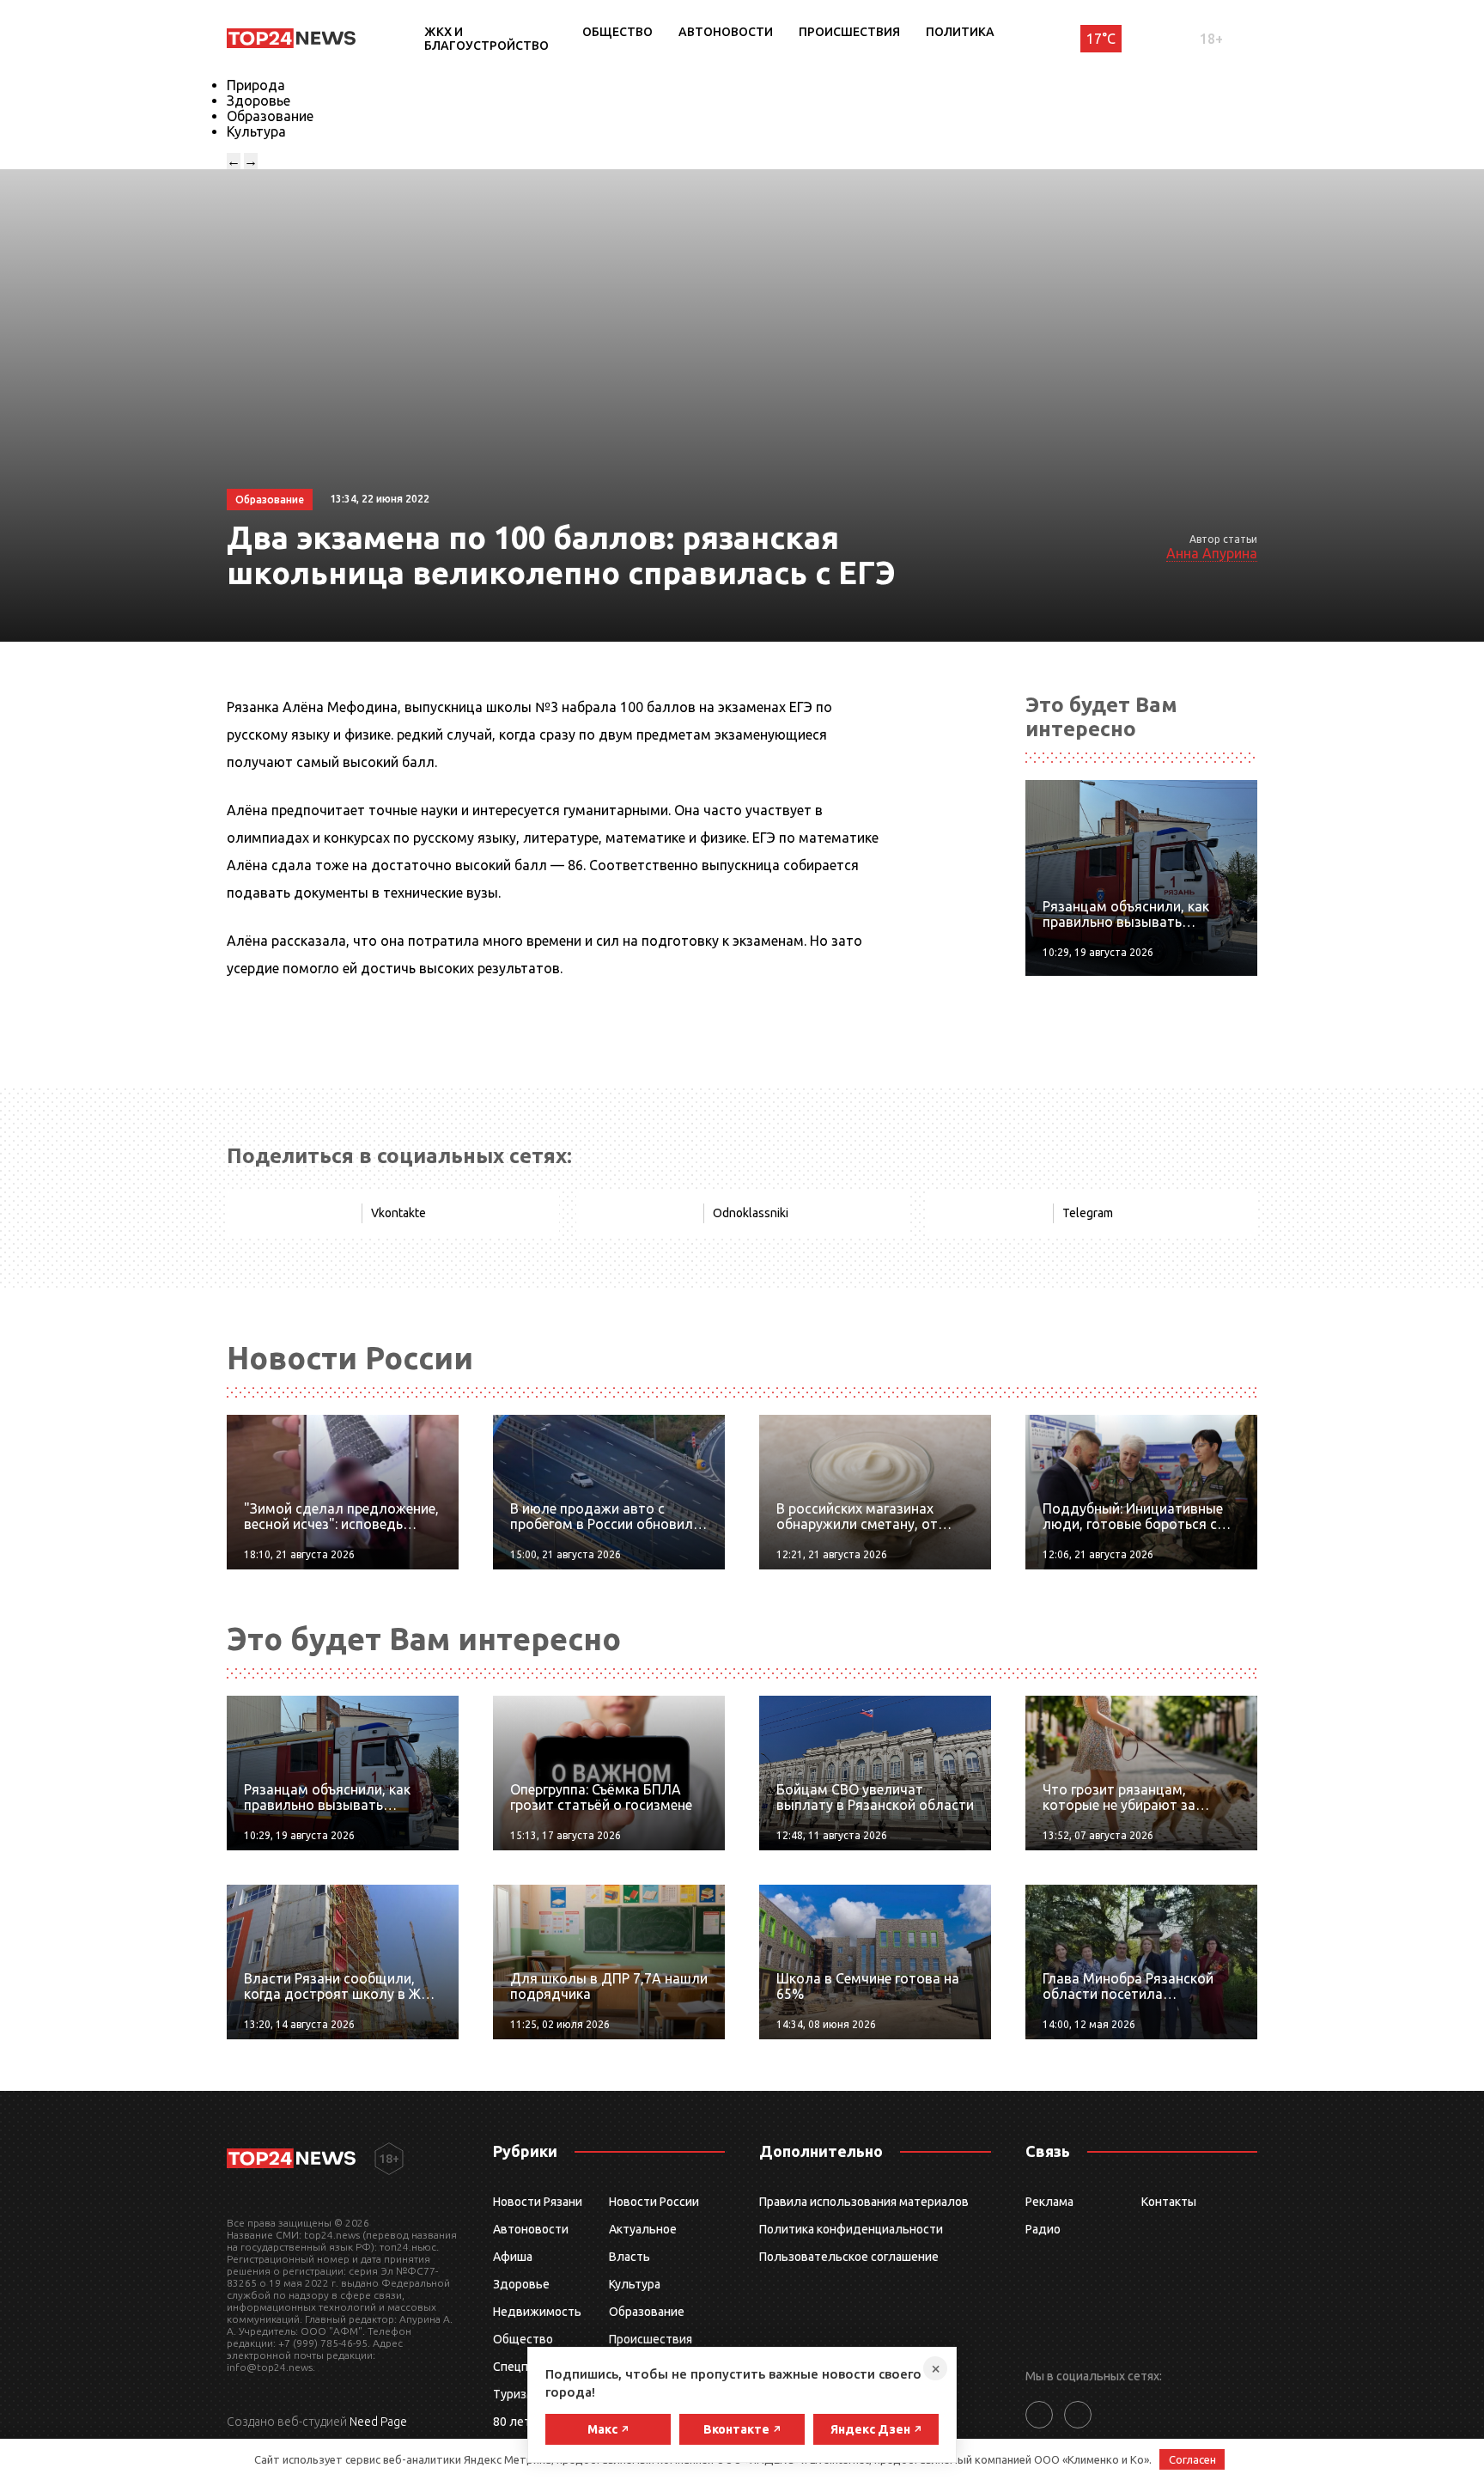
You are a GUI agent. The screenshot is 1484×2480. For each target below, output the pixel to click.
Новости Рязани (538, 2202)
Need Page (378, 2422)
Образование (270, 116)
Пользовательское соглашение (849, 2257)
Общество (617, 32)
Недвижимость (537, 2312)
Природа (256, 85)
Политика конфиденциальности (851, 2229)
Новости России (654, 2202)
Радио (1043, 2229)
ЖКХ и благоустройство (487, 39)
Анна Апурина (1212, 553)
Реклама (1049, 2202)
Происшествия (849, 32)
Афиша (513, 2257)
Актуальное (643, 2229)
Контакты (1169, 2202)
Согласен (1192, 2459)
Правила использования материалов (864, 2202)
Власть (629, 2257)
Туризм (514, 2394)
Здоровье (258, 101)
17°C (1101, 39)
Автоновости (726, 32)
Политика (960, 32)
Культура (256, 131)
